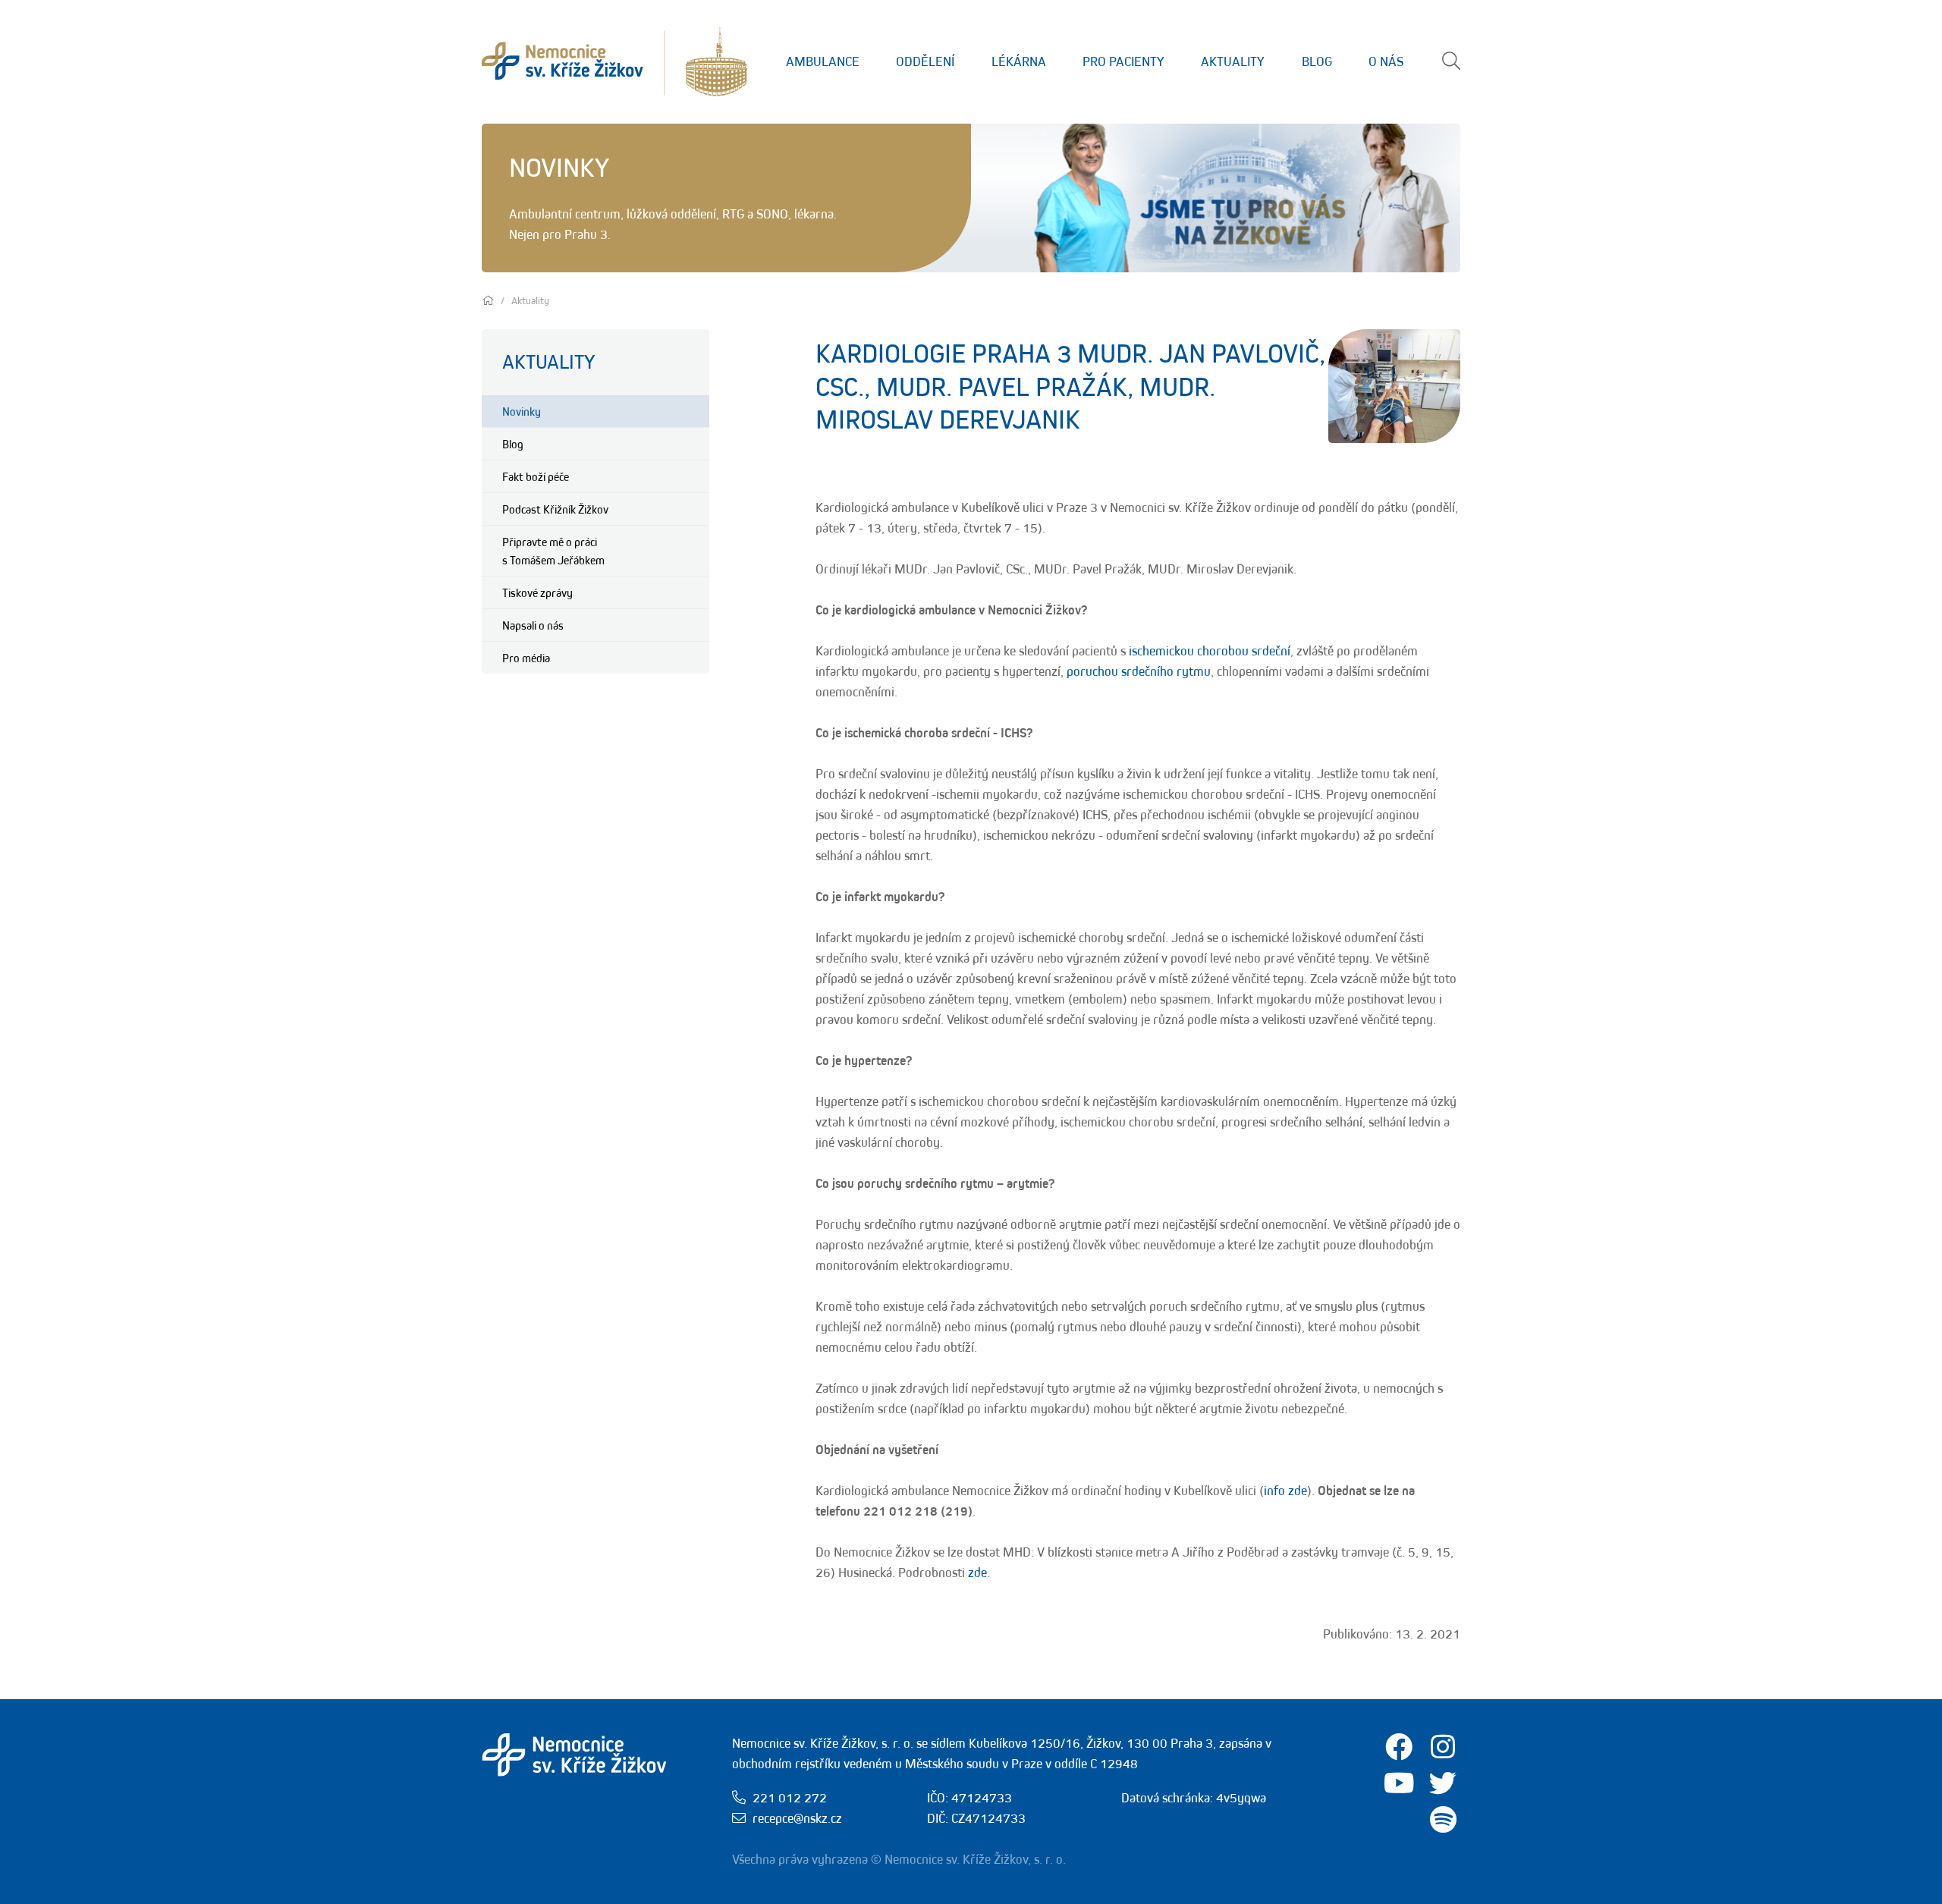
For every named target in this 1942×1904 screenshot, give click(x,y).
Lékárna (1019, 61)
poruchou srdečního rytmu (1139, 671)
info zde (1285, 1491)
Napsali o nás (533, 625)
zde (977, 1573)
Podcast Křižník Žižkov (555, 509)
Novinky (522, 411)
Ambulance (823, 61)
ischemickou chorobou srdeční (1210, 651)
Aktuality (1233, 61)
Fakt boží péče (536, 476)
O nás (1386, 61)
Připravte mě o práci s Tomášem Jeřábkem (553, 551)
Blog (1317, 61)
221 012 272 (790, 1798)
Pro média (526, 658)
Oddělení (925, 61)
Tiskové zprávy (537, 592)
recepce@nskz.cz (797, 1818)
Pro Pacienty (1123, 61)
